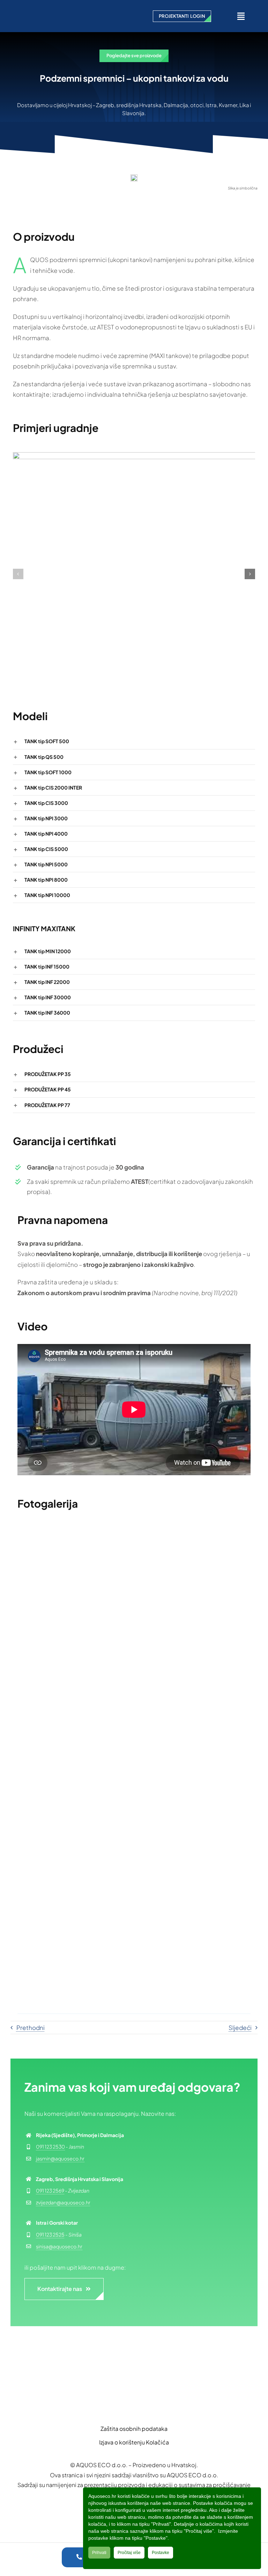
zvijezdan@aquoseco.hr (63, 2202)
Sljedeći (240, 2028)
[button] (18, 574)
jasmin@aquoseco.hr (60, 2158)
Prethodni (31, 2028)
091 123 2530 (50, 2146)
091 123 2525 (50, 2234)
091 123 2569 (50, 2190)
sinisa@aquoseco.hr (59, 2246)
